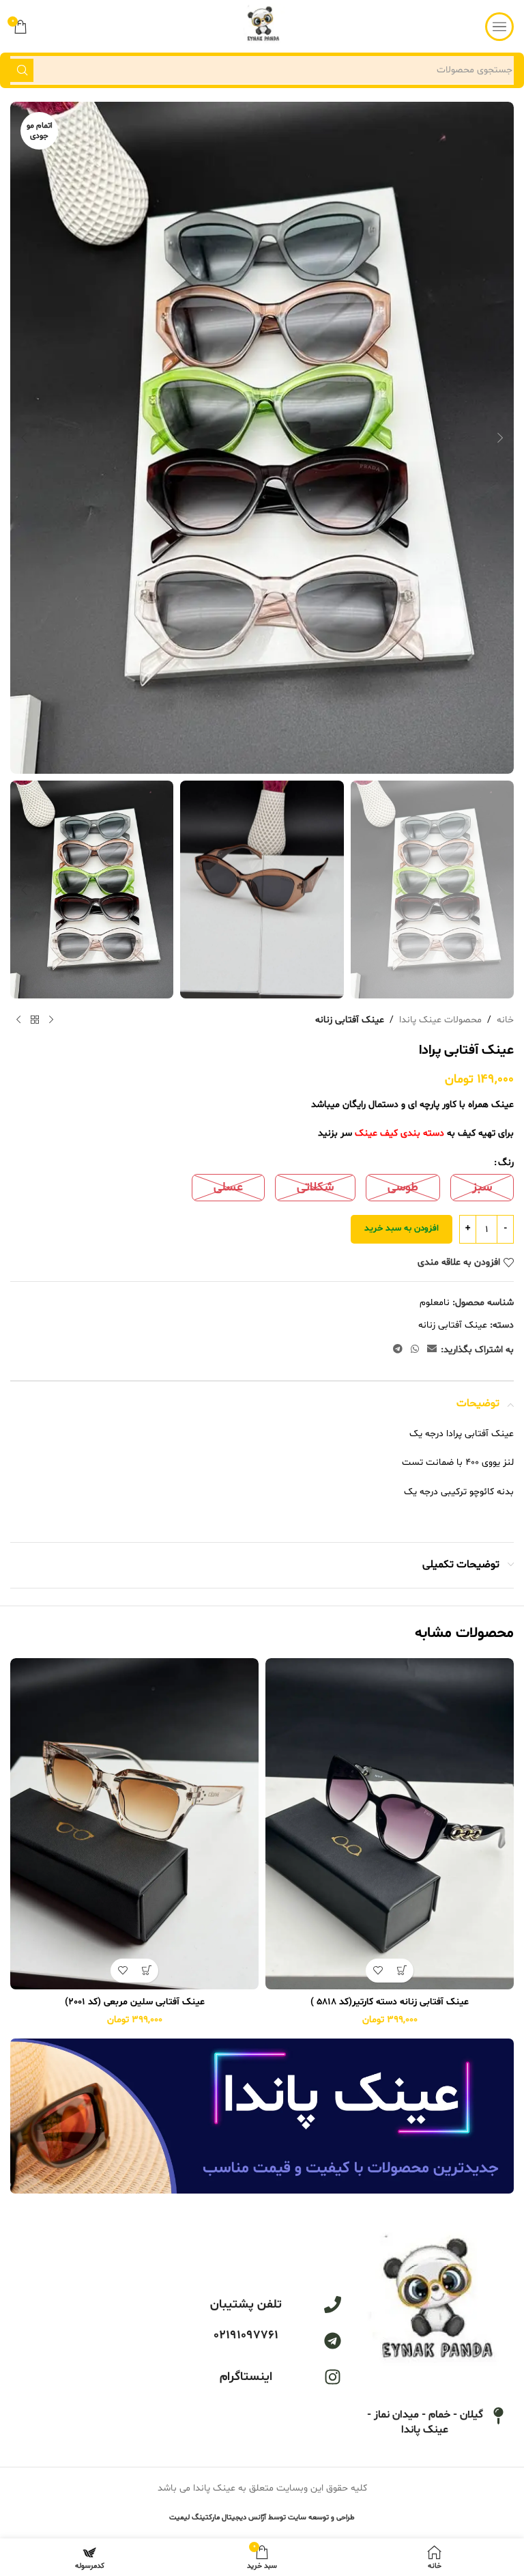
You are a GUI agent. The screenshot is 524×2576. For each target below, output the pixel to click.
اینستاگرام (246, 2377)
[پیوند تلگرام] (398, 1350)
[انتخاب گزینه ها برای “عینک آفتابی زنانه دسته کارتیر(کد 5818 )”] (402, 1971)
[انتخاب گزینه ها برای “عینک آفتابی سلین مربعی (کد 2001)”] (146, 1971)
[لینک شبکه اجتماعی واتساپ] (415, 1350)
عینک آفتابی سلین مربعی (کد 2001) (135, 2002)
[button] (500, 438)
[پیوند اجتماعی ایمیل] (432, 1350)
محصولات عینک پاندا (440, 1020)
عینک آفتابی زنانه (350, 1020)
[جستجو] (22, 70)
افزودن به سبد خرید (402, 1229)
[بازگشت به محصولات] (35, 1020)
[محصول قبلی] (51, 1020)
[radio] (482, 1188)
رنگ (506, 1163)
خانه (505, 1020)
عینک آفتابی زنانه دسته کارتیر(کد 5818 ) (390, 2002)
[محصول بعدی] (18, 1020)
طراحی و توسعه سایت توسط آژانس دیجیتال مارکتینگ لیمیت (262, 2518)
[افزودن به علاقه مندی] (378, 1971)
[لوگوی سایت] (262, 26)
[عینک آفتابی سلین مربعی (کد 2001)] (134, 1824)
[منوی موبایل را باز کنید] (499, 27)
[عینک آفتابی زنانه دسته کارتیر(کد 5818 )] (390, 1824)
